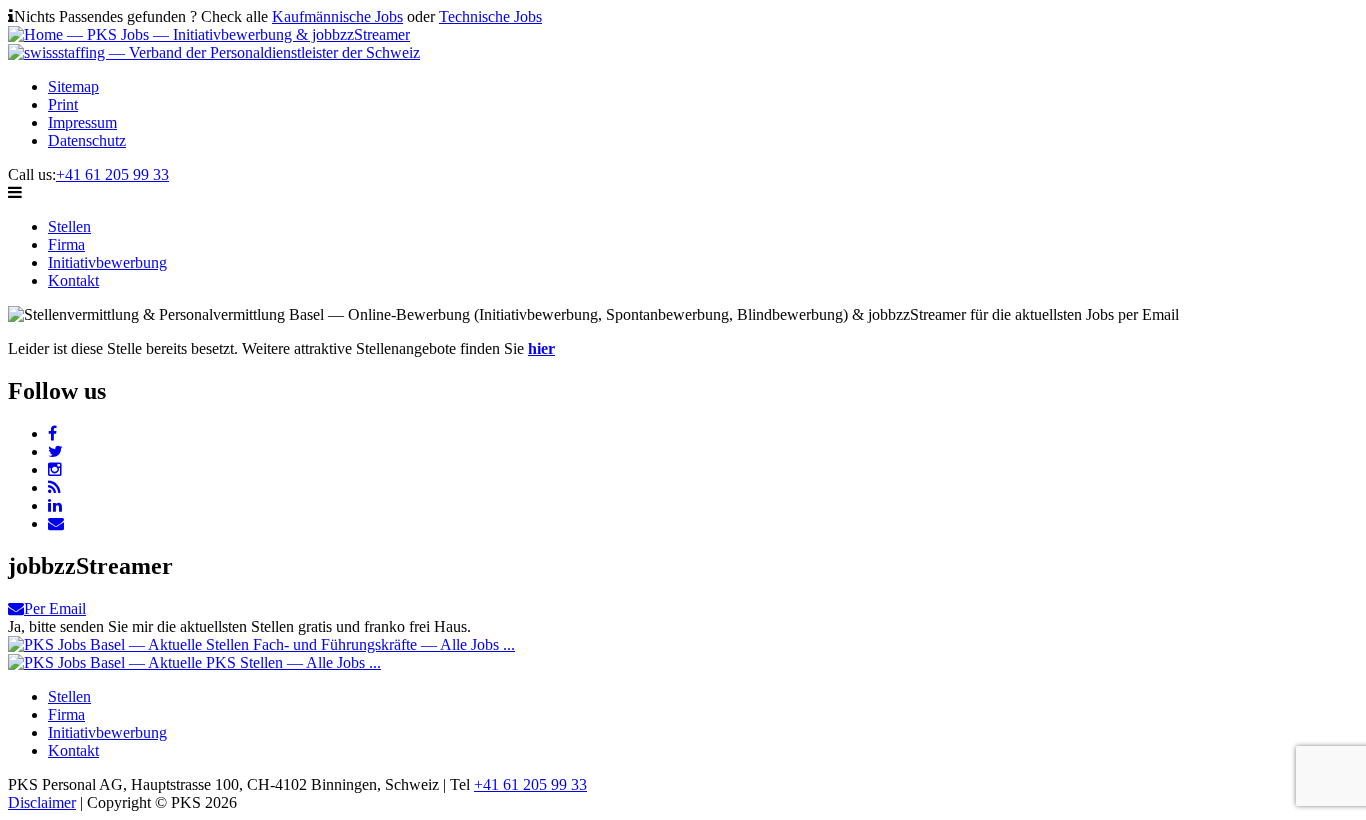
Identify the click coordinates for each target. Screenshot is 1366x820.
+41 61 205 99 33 (112, 174)
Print (63, 104)
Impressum (82, 122)
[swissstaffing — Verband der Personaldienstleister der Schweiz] (214, 52)
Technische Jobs (490, 16)
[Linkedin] (55, 505)
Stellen (69, 226)
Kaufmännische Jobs (337, 16)
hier (541, 348)
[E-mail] (56, 523)
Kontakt (73, 280)
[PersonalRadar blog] (54, 487)
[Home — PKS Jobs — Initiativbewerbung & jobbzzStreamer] (209, 34)
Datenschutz (87, 140)
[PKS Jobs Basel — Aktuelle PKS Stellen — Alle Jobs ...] (194, 662)
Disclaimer (42, 802)
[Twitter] (55, 451)
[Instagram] (55, 469)
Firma (66, 244)
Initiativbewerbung (107, 262)
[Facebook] (52, 433)
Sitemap (73, 86)
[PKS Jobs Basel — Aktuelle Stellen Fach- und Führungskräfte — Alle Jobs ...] (261, 644)
